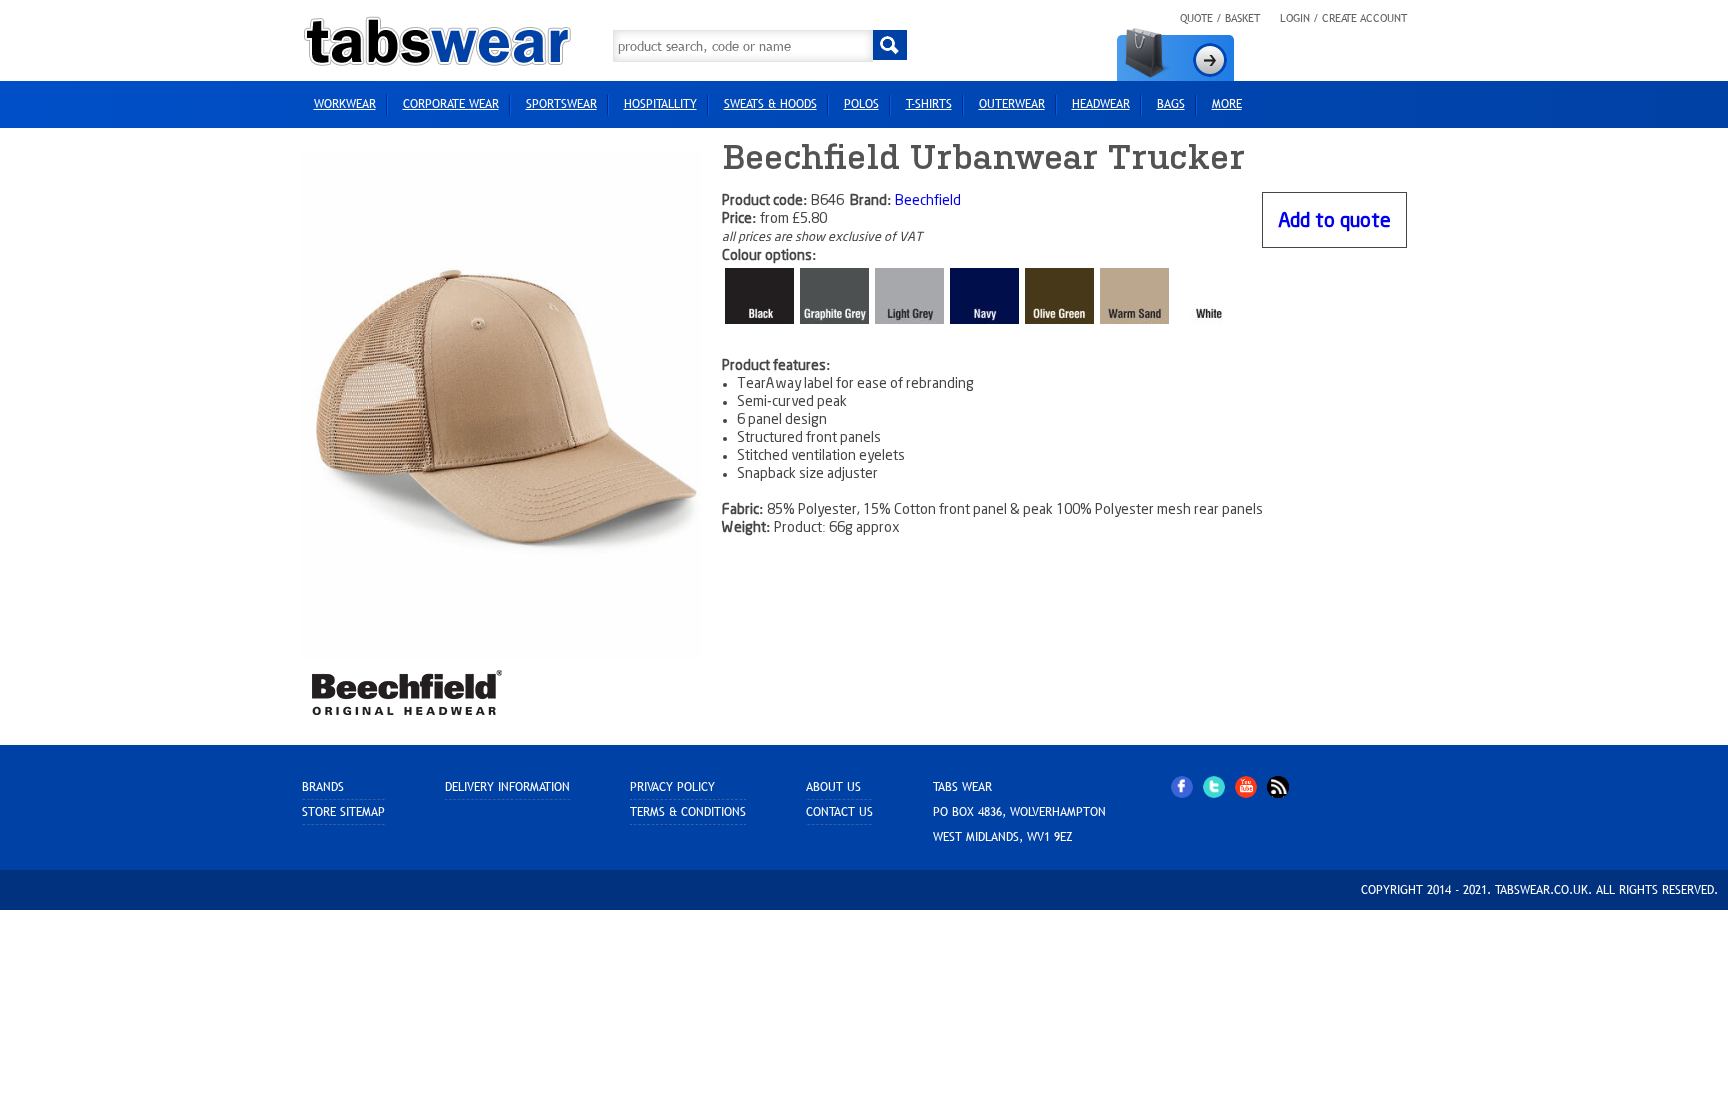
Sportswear (561, 104)
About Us (833, 787)
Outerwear (1012, 104)
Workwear (345, 104)
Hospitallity (660, 104)
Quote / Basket (1220, 18)
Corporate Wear (451, 104)
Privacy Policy (672, 787)
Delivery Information (507, 787)
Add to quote (1334, 221)
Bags (1171, 104)
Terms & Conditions (688, 812)
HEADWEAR (1101, 104)
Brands (323, 787)
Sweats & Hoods (770, 104)
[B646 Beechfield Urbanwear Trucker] (502, 405)
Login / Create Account (1343, 18)
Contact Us (839, 812)
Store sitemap (343, 812)
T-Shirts (929, 104)
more (1227, 104)
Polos (861, 104)
